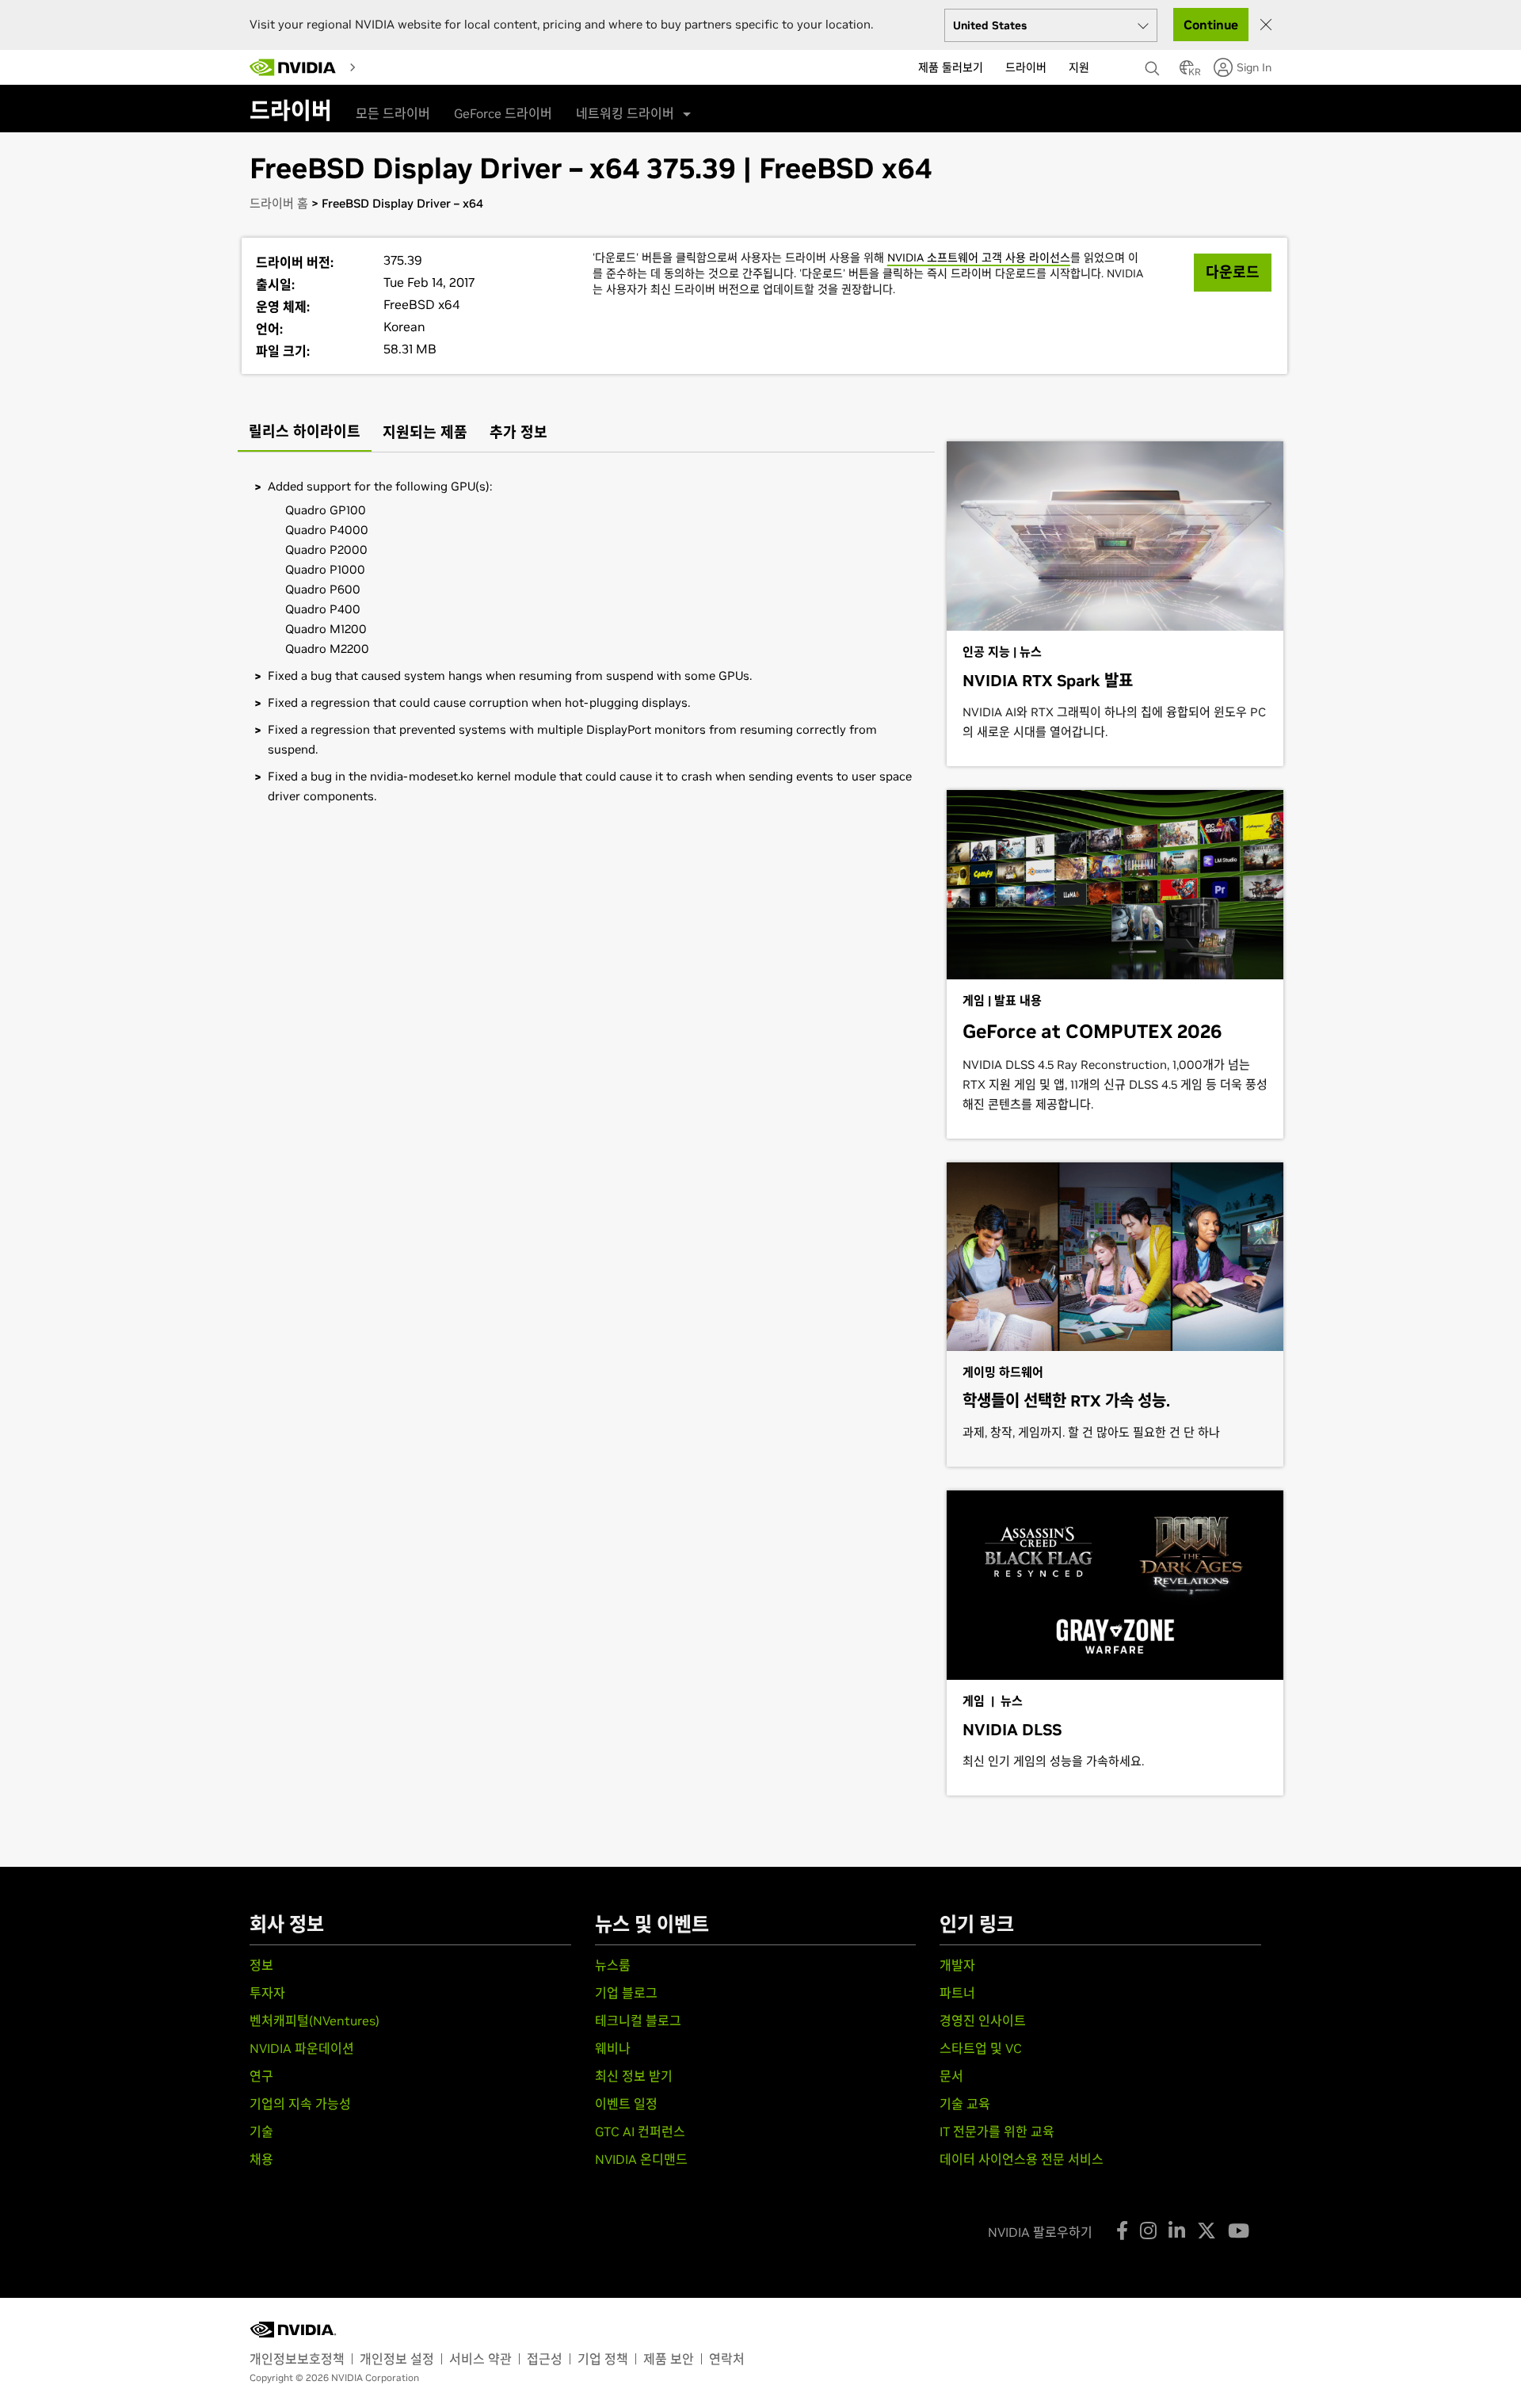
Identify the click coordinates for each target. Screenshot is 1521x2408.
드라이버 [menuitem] (1026, 67)
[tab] (305, 433)
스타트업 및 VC (981, 2048)
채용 (261, 2159)
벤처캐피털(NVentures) (314, 2021)
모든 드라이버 (393, 113)
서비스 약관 (480, 2359)
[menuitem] (376, 67)
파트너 (957, 1993)
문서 (951, 2076)
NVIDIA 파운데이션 (302, 2048)
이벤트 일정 (626, 2104)
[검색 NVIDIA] (1154, 64)
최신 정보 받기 (634, 2076)
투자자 (267, 1993)
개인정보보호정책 (297, 2359)
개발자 (957, 1965)
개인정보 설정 (397, 2359)
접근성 (545, 2359)
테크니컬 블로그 (638, 2021)
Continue (1211, 25)
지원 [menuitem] (1079, 67)
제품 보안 (669, 2359)
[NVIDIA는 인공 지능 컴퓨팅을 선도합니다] (293, 67)
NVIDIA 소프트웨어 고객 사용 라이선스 (979, 258)
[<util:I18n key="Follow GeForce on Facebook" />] (1122, 2231)
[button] (1187, 72)
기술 (261, 2131)
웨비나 (613, 2048)
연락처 (727, 2359)
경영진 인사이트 (983, 2021)
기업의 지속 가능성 (300, 2104)
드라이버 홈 (279, 203)
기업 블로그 (626, 1993)
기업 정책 (603, 2359)
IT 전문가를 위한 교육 (997, 2131)
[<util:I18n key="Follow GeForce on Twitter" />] (1207, 2231)
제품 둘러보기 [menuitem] (951, 67)
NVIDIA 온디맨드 (641, 2159)
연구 (261, 2076)
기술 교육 (965, 2104)
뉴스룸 (613, 1965)
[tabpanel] (586, 641)
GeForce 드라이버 (503, 113)
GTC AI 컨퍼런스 (640, 2131)
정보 (261, 1965)
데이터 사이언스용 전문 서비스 (1022, 2159)
